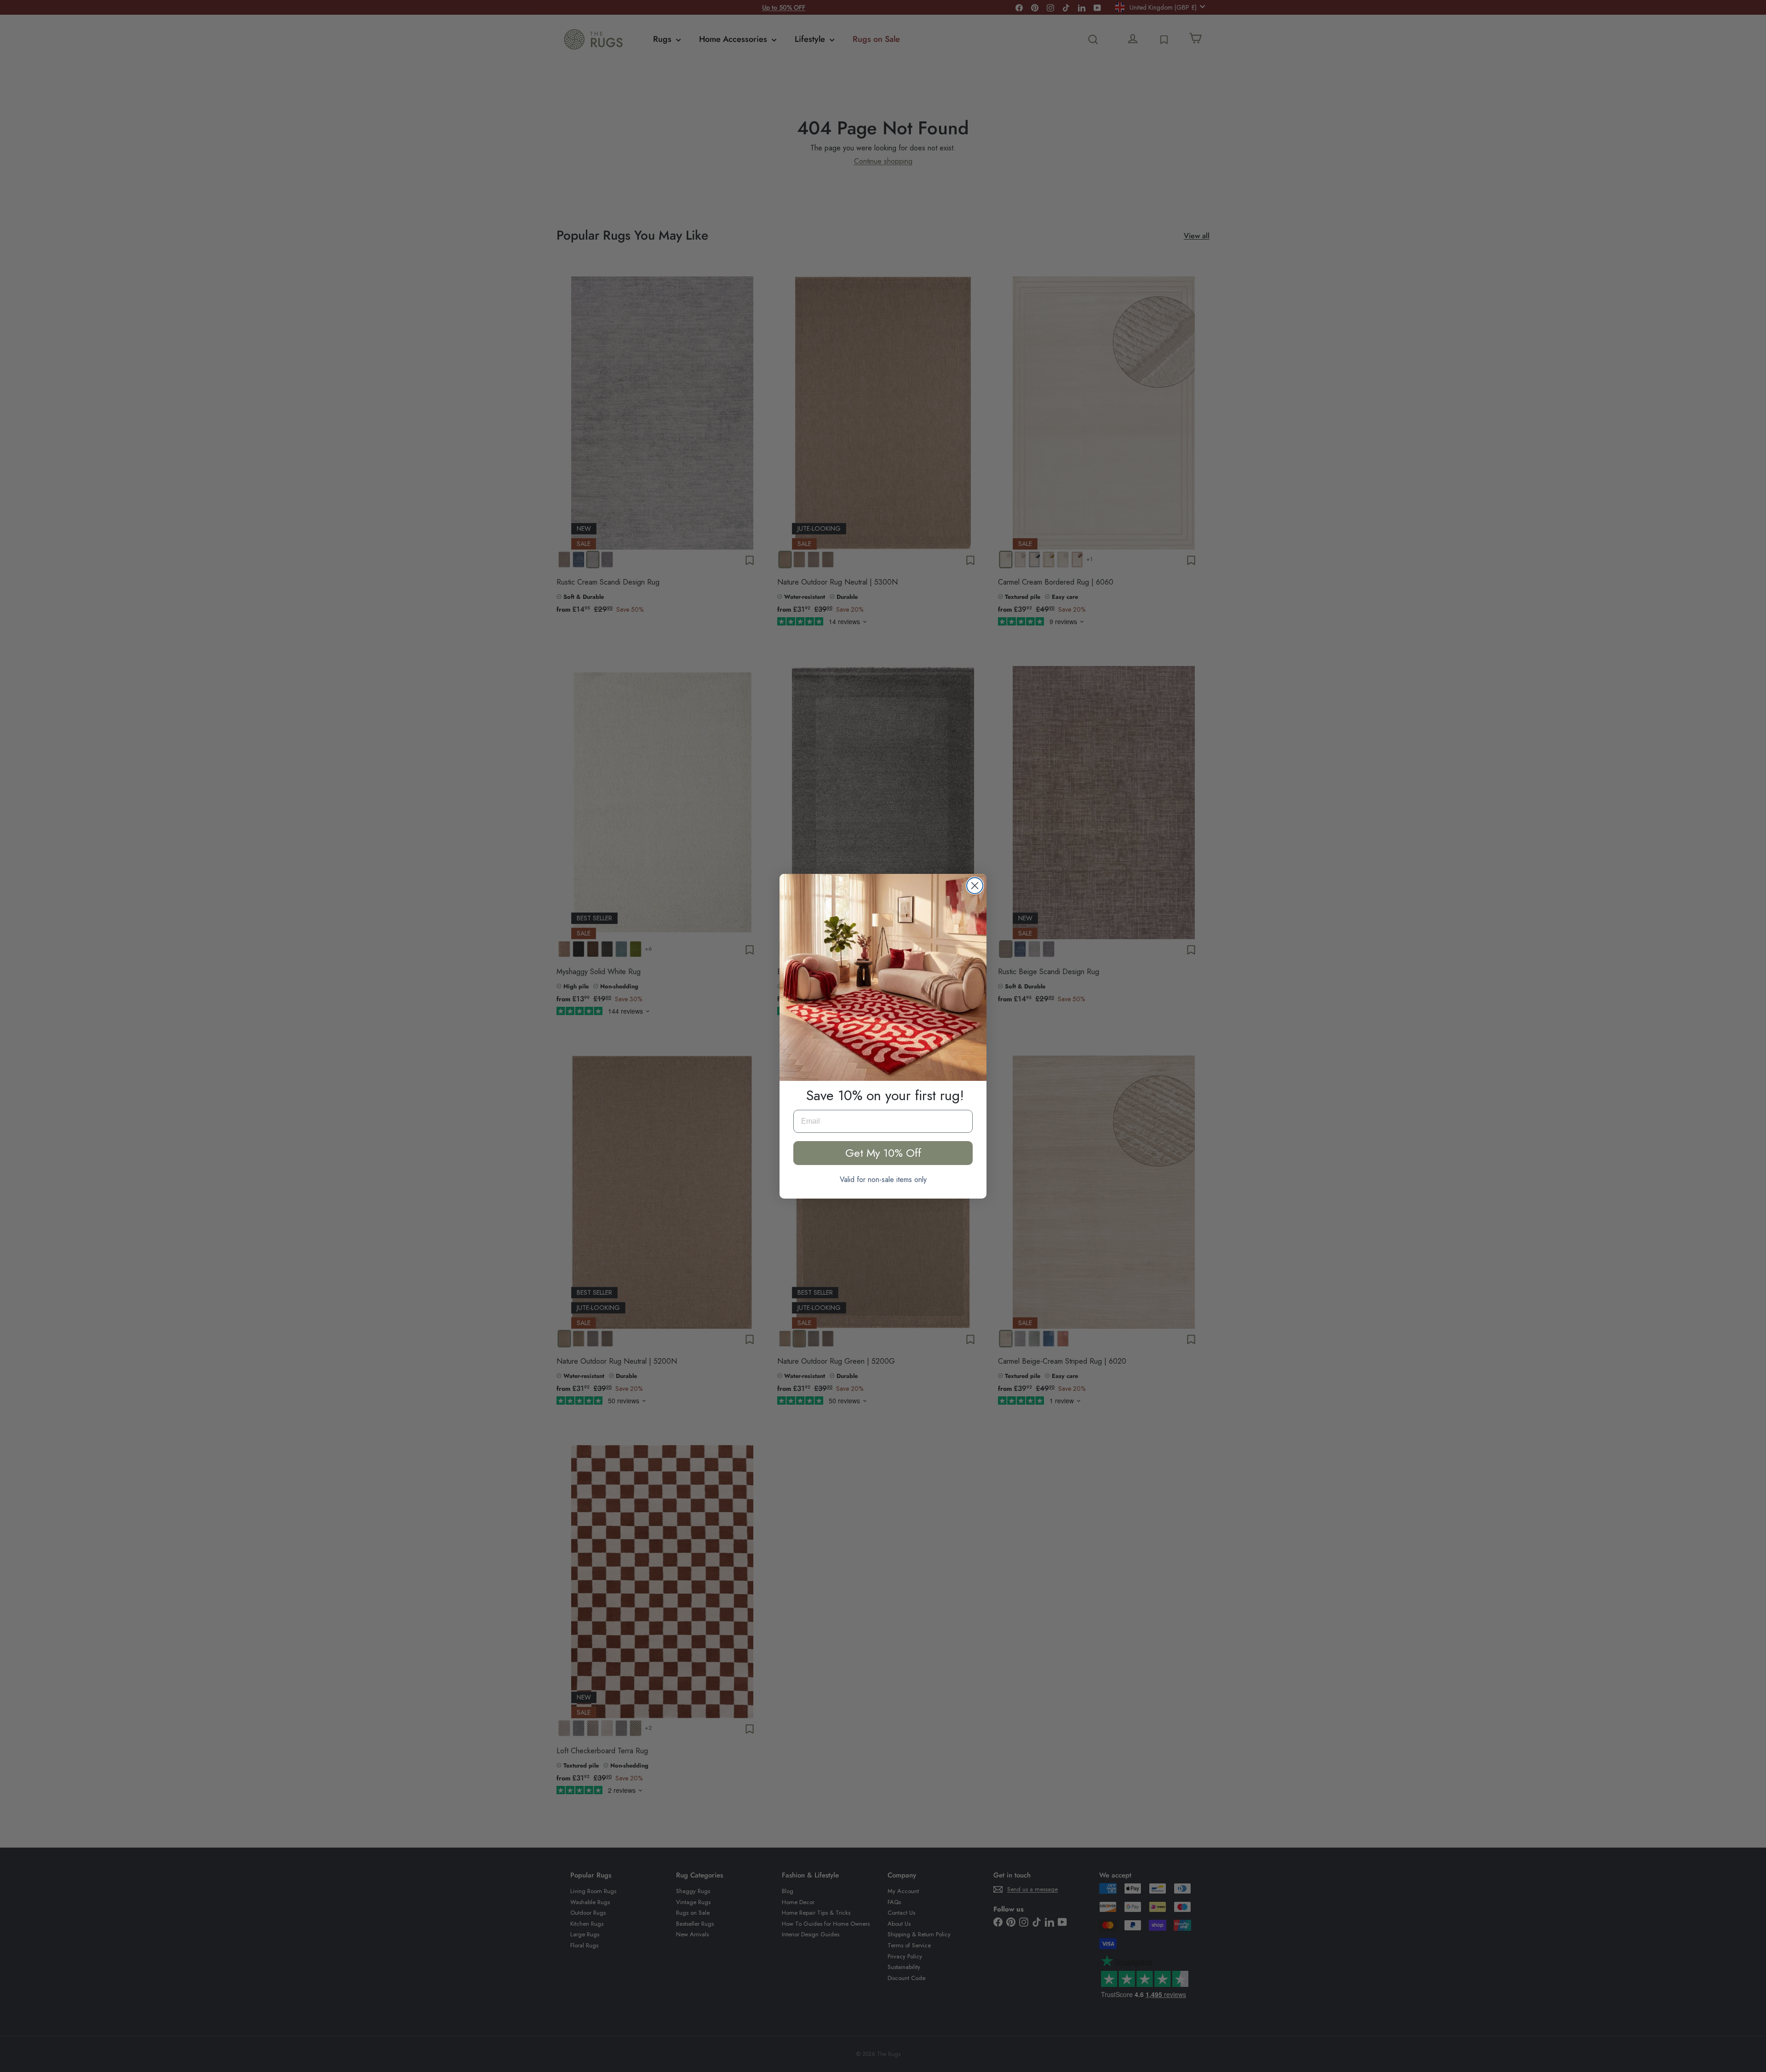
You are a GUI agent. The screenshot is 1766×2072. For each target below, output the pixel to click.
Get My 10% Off (883, 1153)
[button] (883, 977)
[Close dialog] (975, 886)
